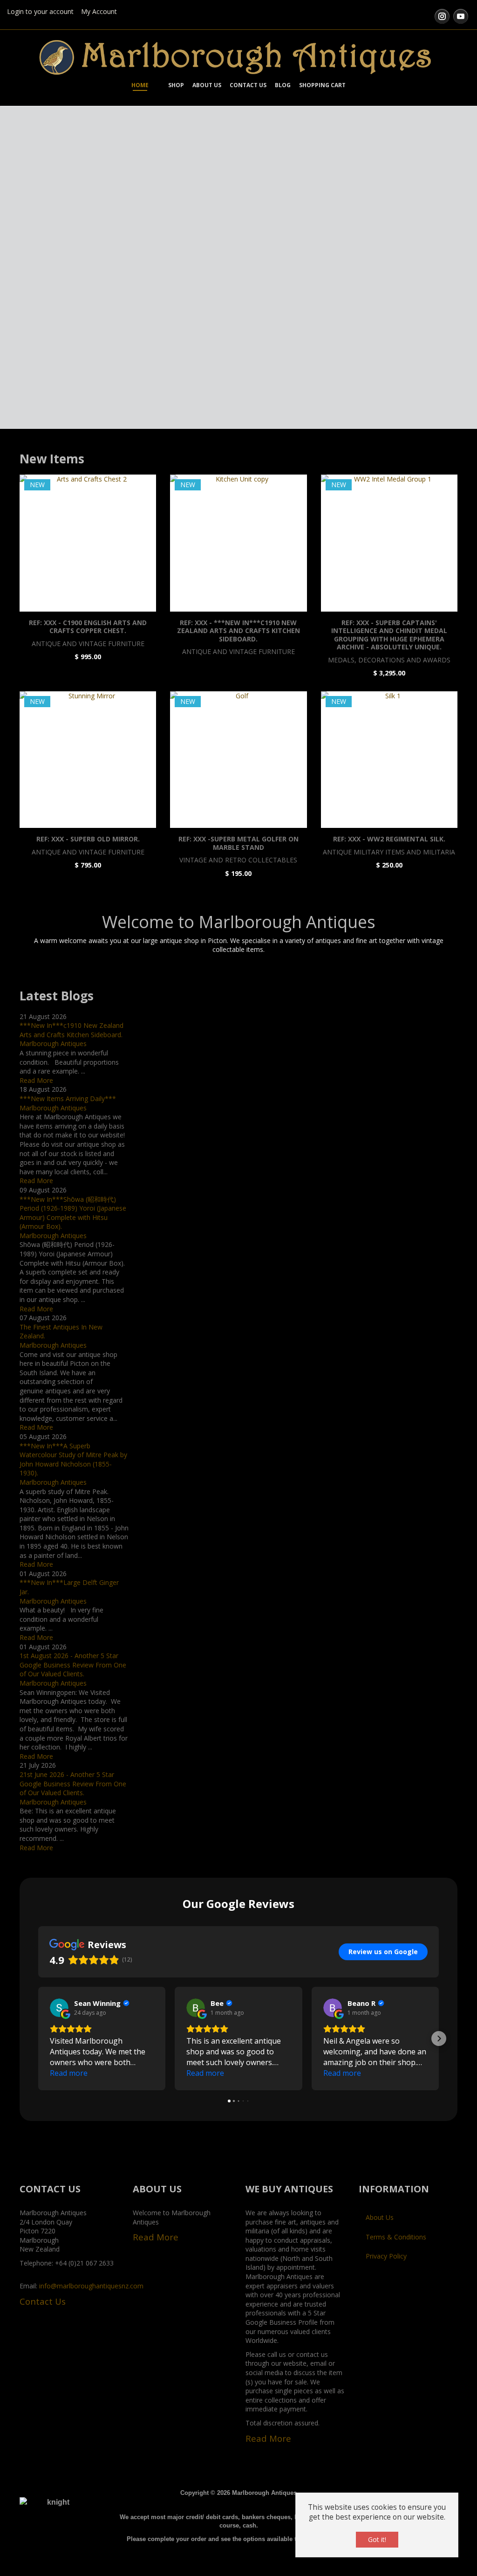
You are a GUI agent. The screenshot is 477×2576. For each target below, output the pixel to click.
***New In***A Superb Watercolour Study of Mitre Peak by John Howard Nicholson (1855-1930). (73, 1460)
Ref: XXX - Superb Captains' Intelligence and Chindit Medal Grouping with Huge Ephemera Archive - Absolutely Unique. (389, 635)
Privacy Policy (386, 2256)
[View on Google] (59, 2008)
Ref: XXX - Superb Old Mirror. (88, 839)
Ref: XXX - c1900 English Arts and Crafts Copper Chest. (88, 627)
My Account (99, 11)
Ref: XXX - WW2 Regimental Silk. (389, 839)
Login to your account (40, 11)
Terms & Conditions (396, 2237)
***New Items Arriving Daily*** (68, 1099)
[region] (238, 272)
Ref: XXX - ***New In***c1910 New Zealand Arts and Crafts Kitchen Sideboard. (238, 631)
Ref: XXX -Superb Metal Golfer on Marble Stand (238, 843)
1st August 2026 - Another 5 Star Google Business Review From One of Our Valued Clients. (73, 1665)
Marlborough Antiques (53, 1043)
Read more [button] (69, 2073)
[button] (38, 2039)
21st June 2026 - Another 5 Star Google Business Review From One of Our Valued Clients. (73, 1784)
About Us (380, 2217)
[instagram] (442, 16)
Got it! (377, 2539)
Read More (36, 1080)
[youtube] (461, 16)
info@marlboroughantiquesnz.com (91, 2286)
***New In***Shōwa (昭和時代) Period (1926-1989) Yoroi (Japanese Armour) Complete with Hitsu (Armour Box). (73, 1213)
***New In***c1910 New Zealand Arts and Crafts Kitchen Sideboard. (72, 1030)
